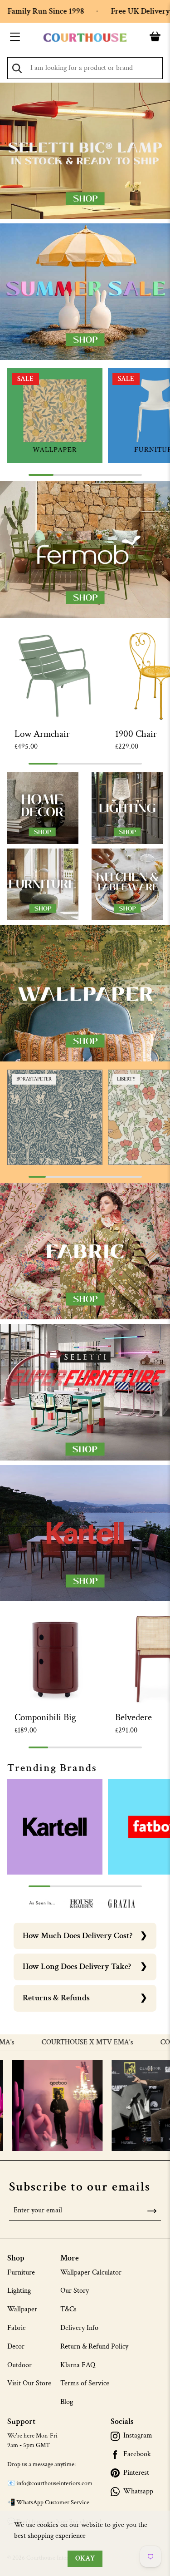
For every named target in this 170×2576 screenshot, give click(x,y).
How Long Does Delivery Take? (77, 1967)
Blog (67, 2402)
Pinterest (136, 2473)
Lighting (19, 2291)
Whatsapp (138, 2492)
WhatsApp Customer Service (53, 2502)
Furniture (21, 2273)
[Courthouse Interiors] (85, 38)
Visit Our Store (29, 2383)
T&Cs (68, 2309)
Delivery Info (79, 2328)
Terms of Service (85, 2383)
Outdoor (19, 2365)
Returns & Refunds (56, 1998)
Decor (16, 2347)
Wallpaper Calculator (91, 2273)
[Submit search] (17, 68)
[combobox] (85, 68)
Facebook (137, 2454)
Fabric (16, 2328)
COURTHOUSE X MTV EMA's (53, 2043)
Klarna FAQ (78, 2365)
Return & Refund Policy (94, 2347)
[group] (55, 416)
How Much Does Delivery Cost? (78, 1936)
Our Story (75, 2291)
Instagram (138, 2436)
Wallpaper (22, 2309)
